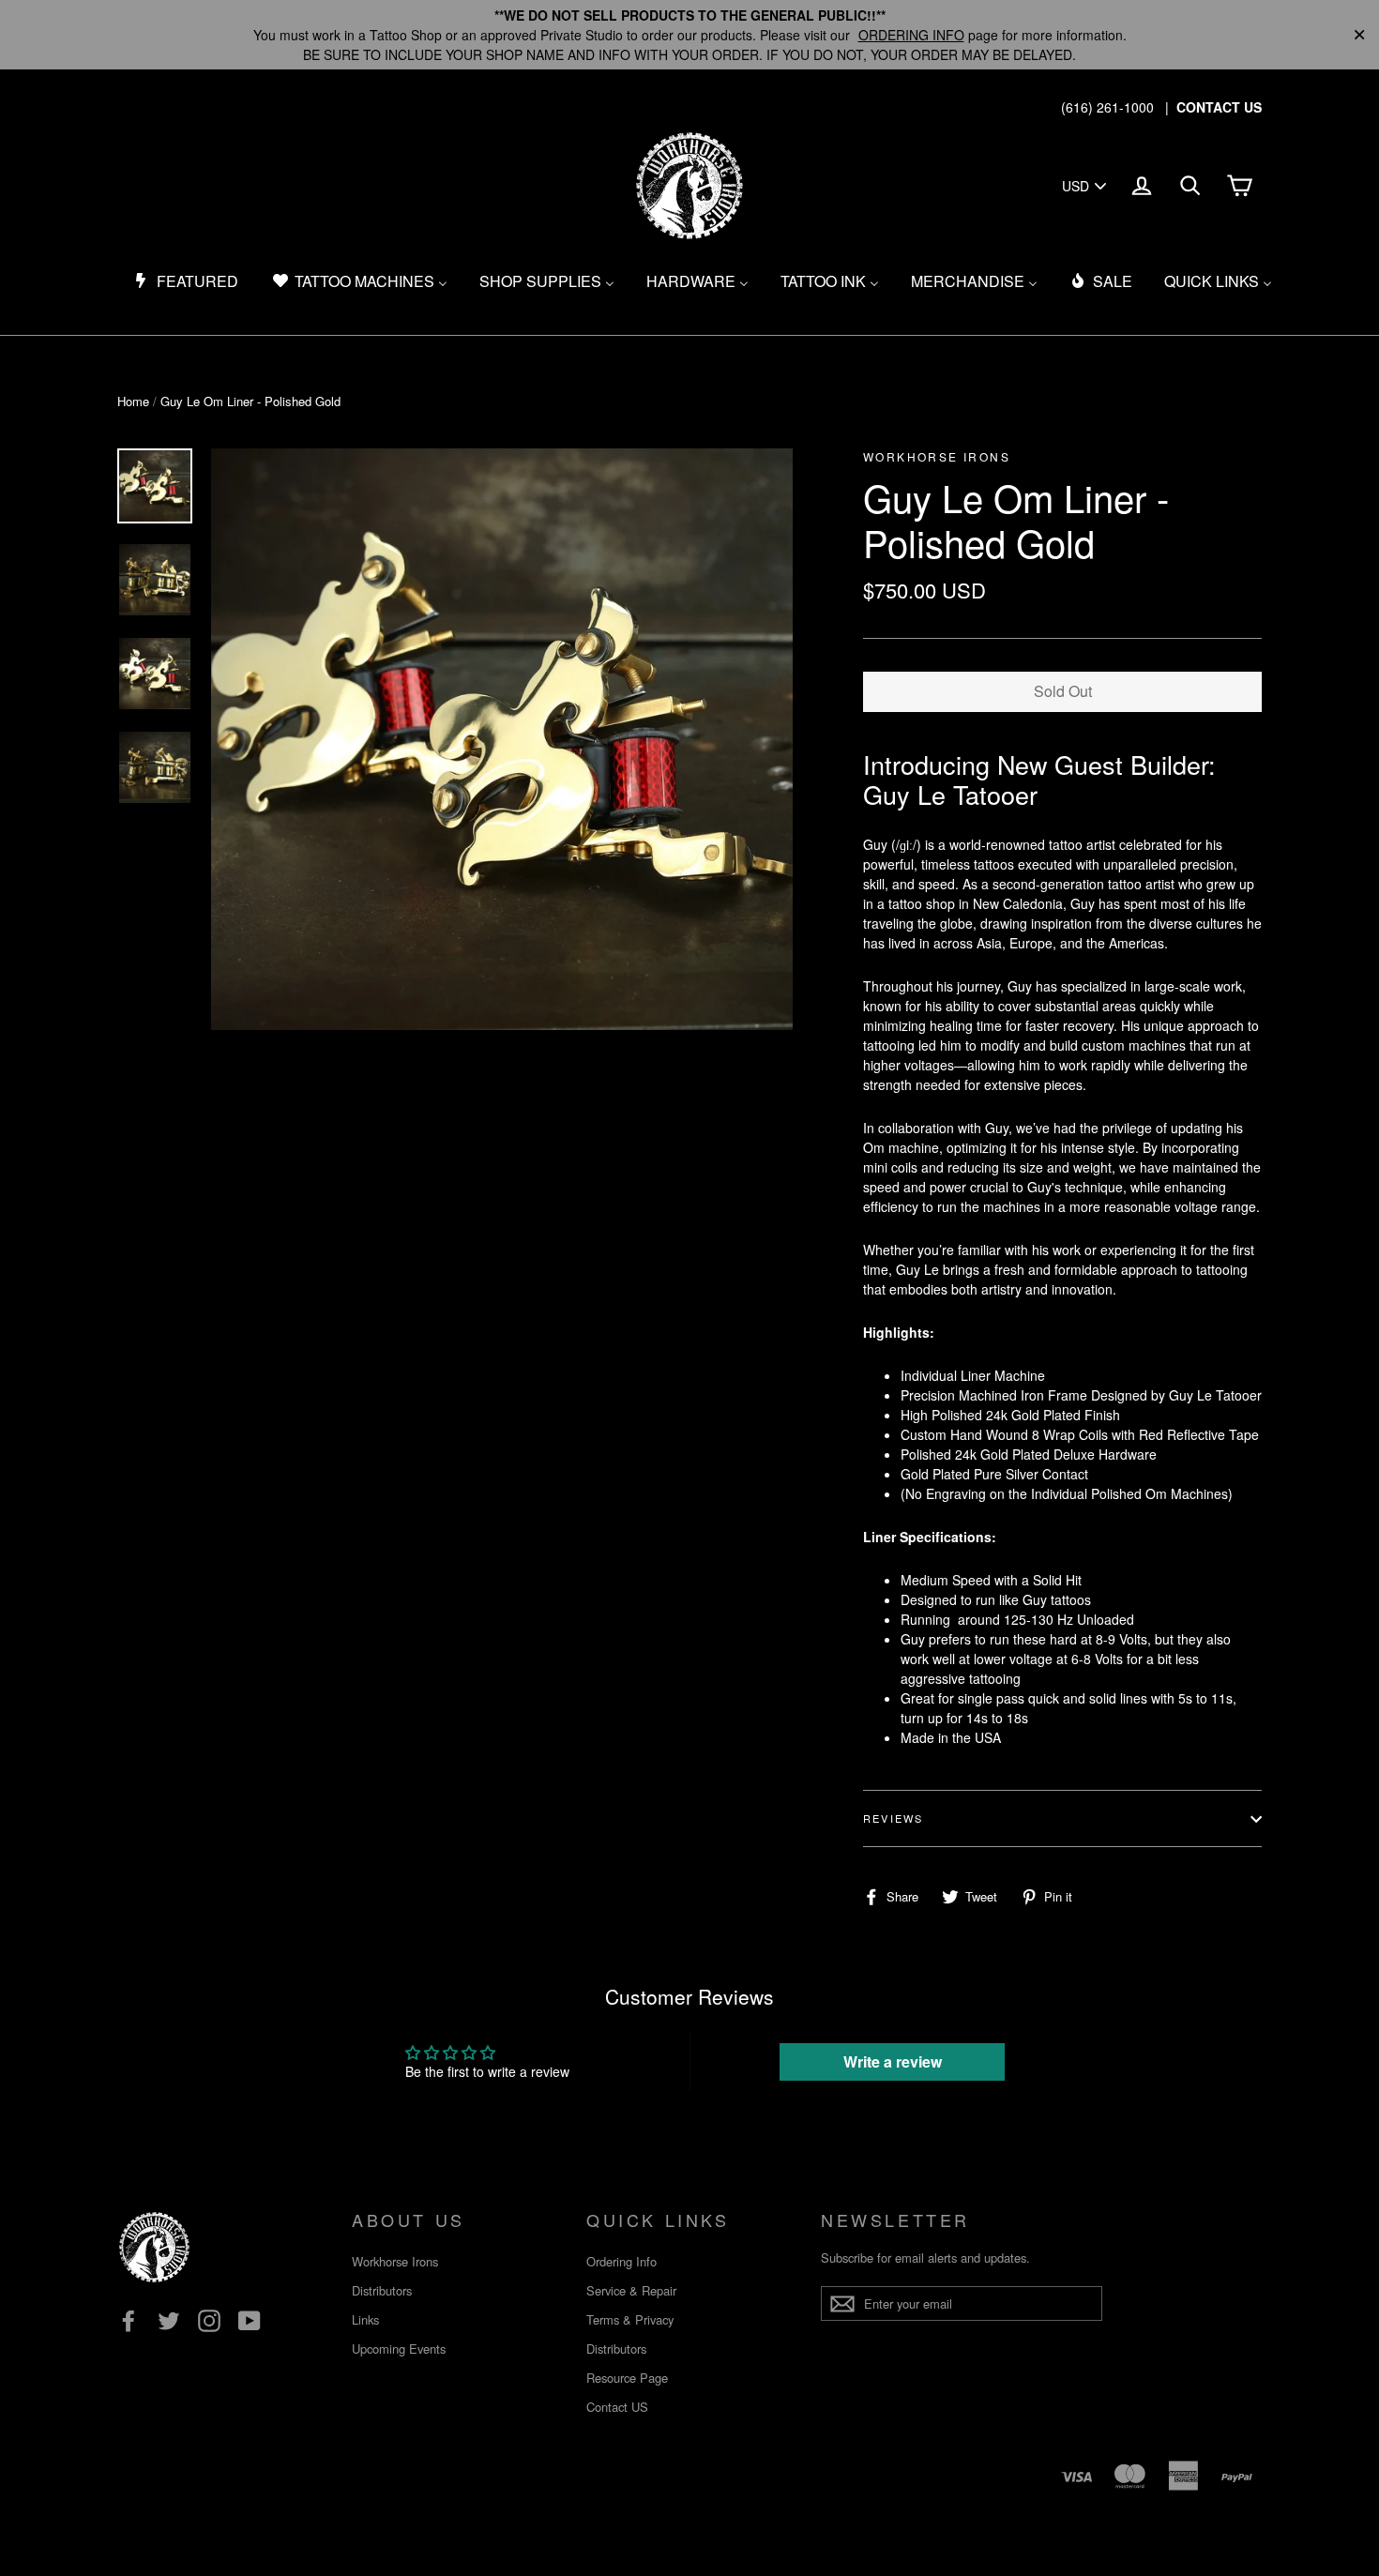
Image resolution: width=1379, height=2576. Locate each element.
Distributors (382, 2290)
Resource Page (627, 2378)
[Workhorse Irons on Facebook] (129, 2320)
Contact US (617, 2407)
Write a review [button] (893, 2061)
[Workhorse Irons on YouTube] (250, 2320)
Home (133, 401)
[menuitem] (186, 281)
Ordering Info (621, 2261)
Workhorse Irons (395, 2261)
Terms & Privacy (630, 2319)
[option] (502, 739)
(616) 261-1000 (1107, 107)
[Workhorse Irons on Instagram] (209, 2320)
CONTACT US (1219, 107)
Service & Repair (631, 2290)
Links (365, 2319)
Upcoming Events (399, 2349)
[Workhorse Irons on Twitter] (169, 2320)
